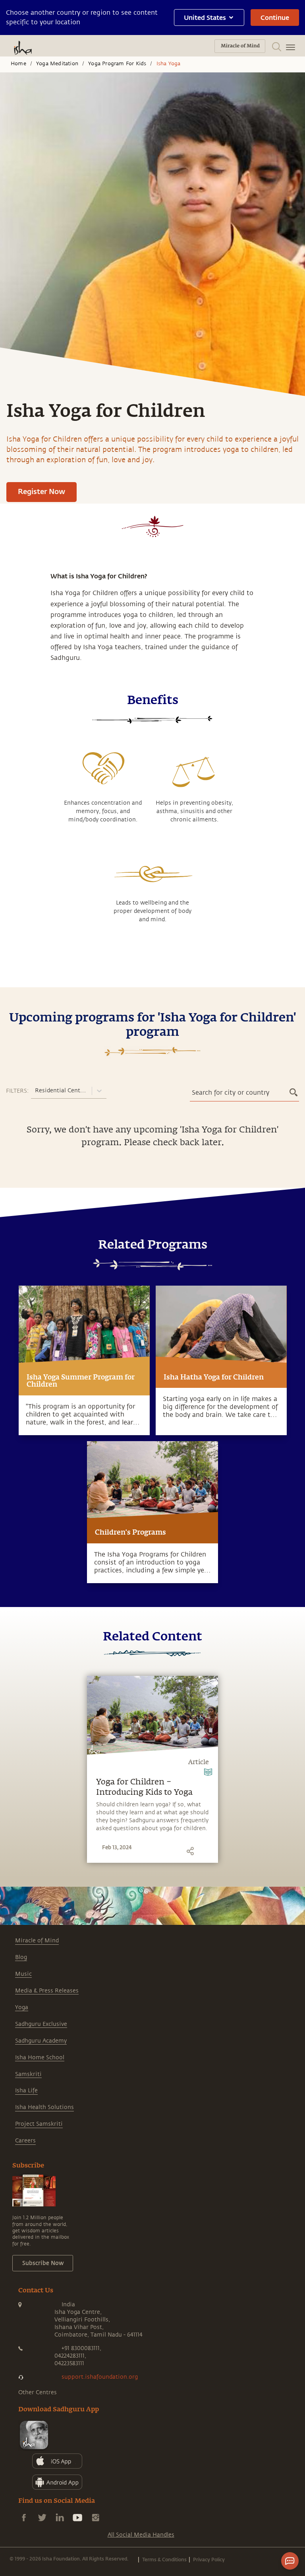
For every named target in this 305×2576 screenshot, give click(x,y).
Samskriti (28, 2074)
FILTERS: (17, 1091)
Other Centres (38, 2392)
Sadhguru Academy (41, 2041)
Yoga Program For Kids (117, 64)
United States (205, 17)
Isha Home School (40, 2057)
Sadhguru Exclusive (41, 2024)
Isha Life (26, 2091)
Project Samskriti (39, 2124)
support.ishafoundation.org (100, 2377)
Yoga (22, 2007)
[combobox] (36, 1091)
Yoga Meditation (57, 64)
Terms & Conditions (164, 2559)
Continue (275, 17)
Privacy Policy (209, 2559)
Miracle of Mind (37, 1941)
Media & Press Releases (47, 1991)
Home (18, 64)
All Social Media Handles (141, 2535)
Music (23, 1974)
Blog (21, 1957)
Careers (25, 2141)
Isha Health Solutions (44, 2107)
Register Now (42, 491)
